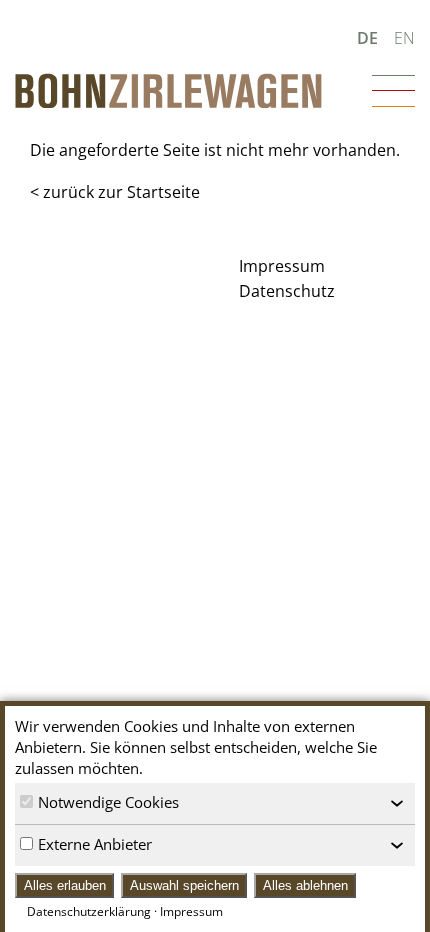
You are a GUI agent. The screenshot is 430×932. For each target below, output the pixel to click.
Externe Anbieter (95, 844)
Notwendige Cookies (108, 802)
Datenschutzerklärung (89, 911)
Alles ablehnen (305, 885)
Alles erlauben (65, 885)
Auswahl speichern (184, 885)
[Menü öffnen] (393, 90)
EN (404, 38)
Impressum (191, 911)
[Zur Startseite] (168, 90)
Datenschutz (287, 291)
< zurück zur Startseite (115, 192)
